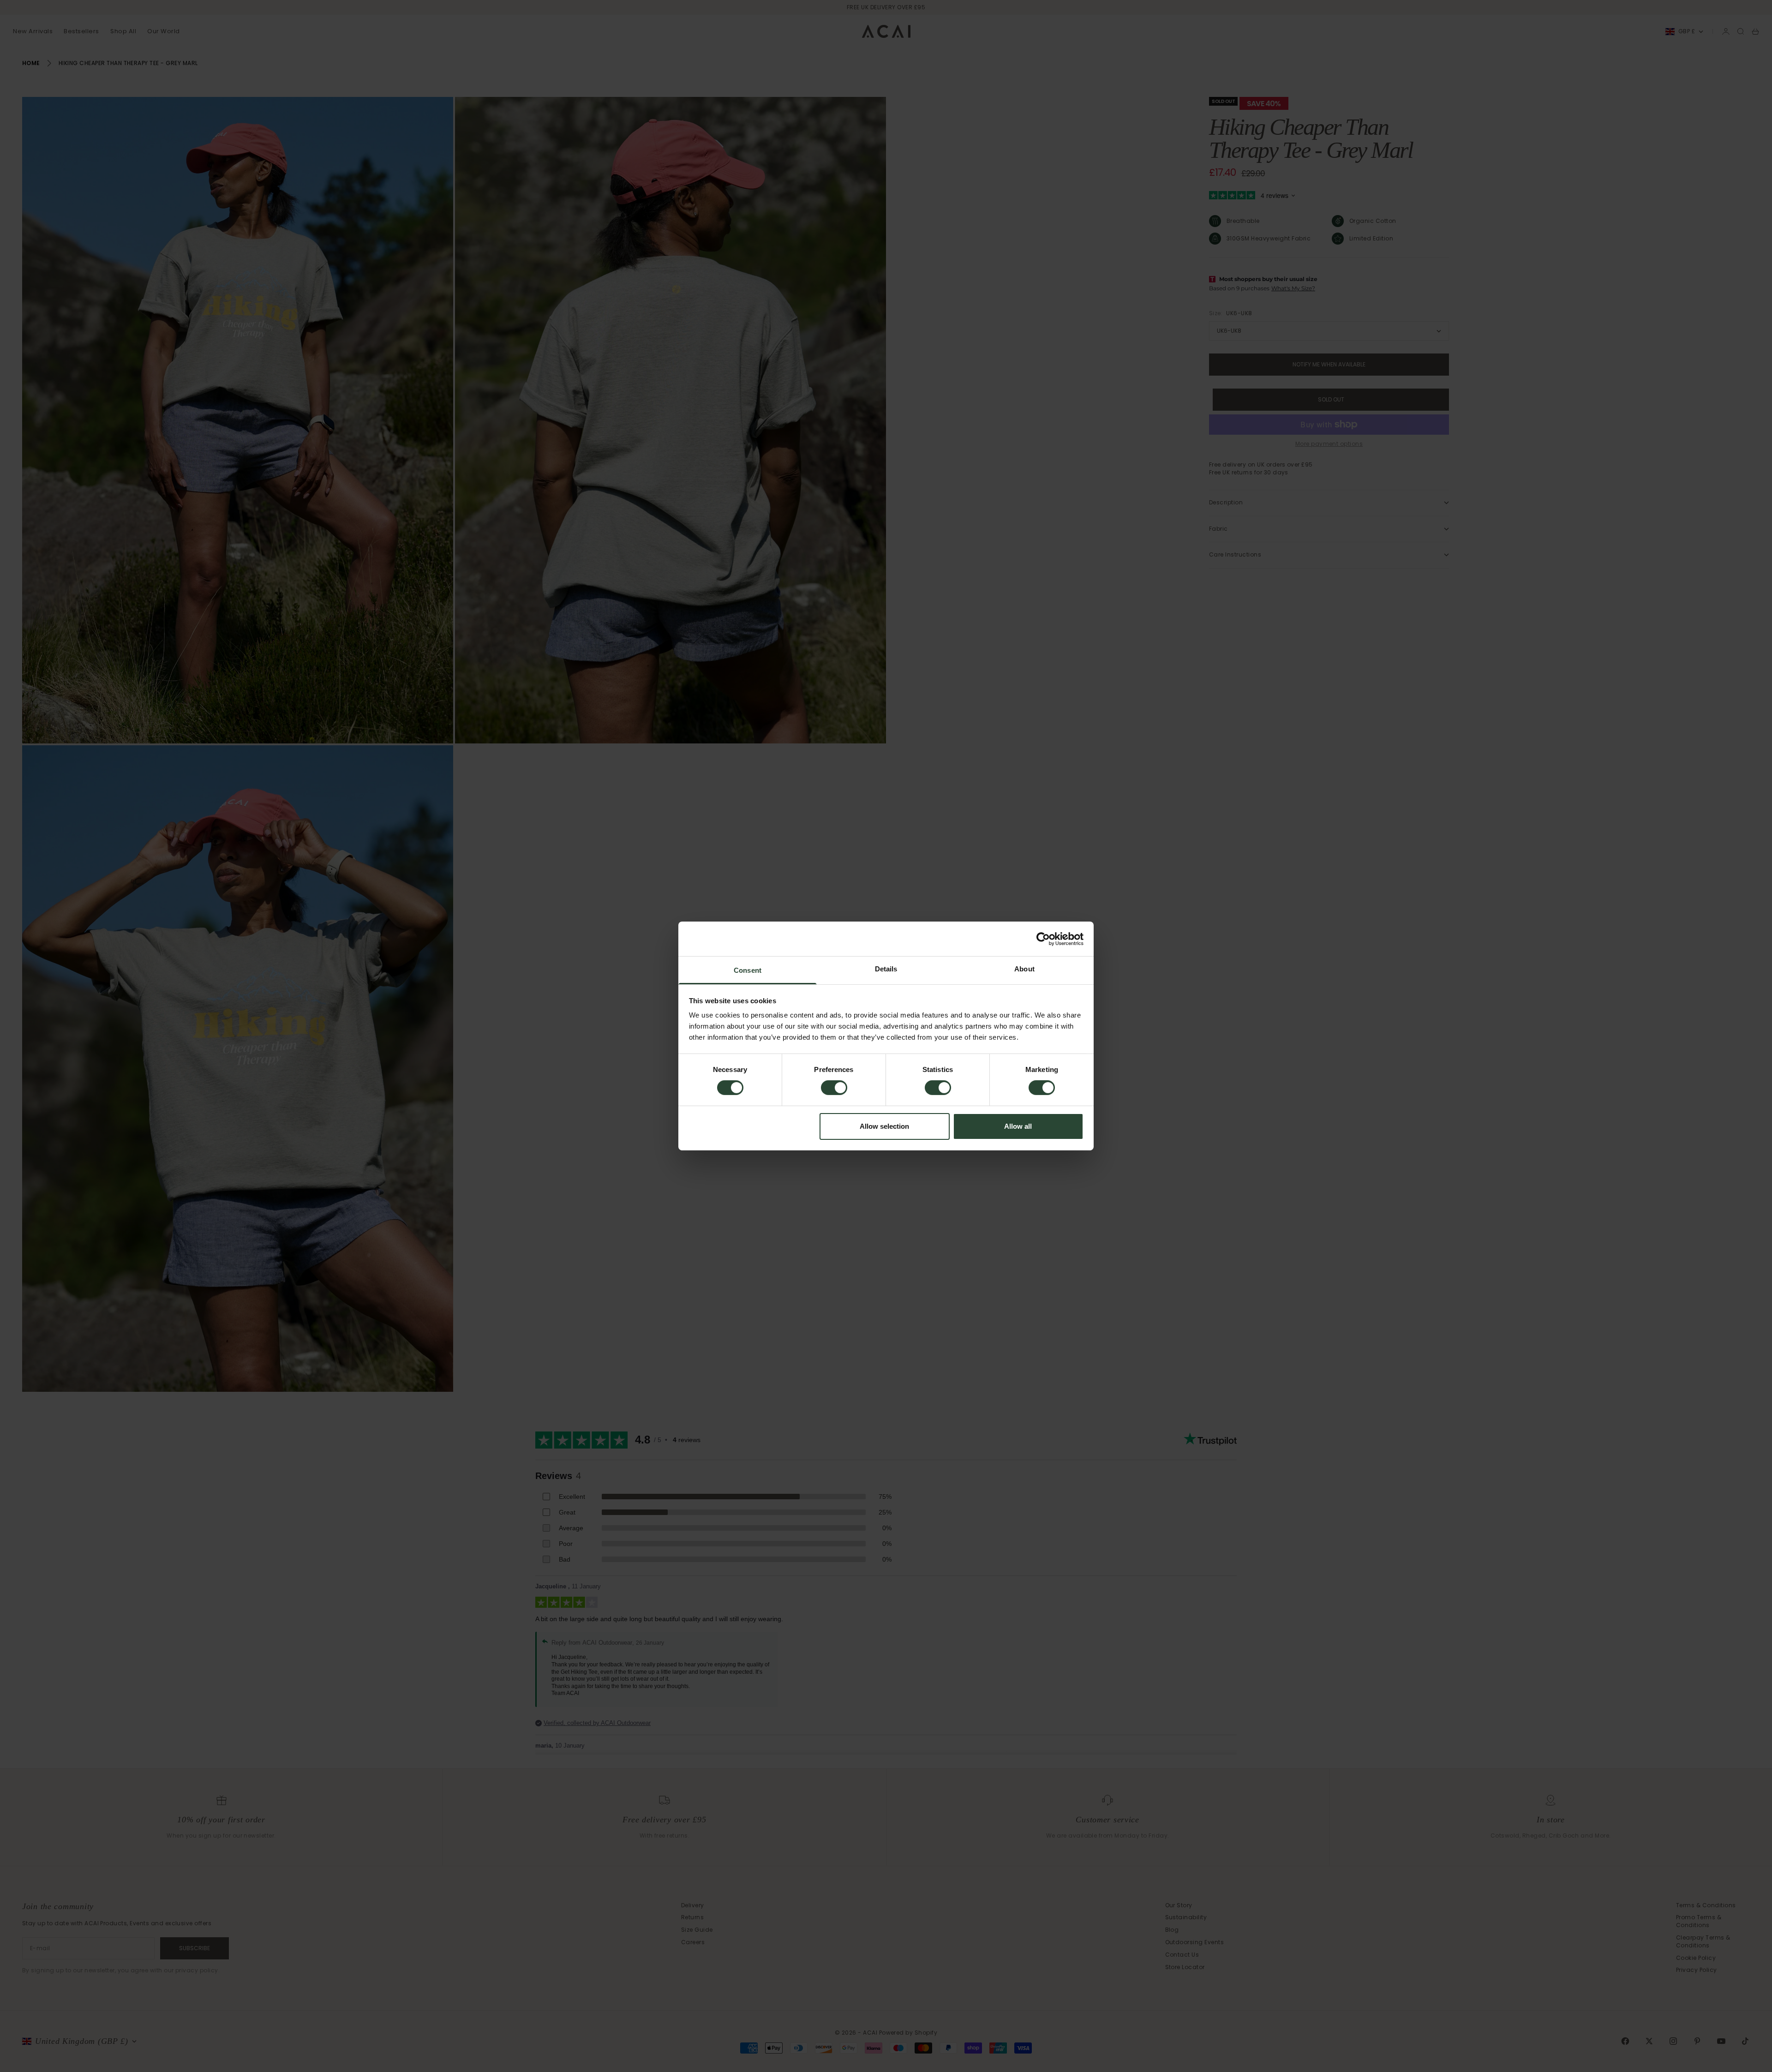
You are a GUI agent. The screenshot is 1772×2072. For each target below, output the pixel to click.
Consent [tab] (748, 970)
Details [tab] (886, 969)
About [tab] (1024, 969)
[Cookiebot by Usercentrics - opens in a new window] (1043, 939)
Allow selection (884, 1126)
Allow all (1018, 1126)
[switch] (834, 1088)
